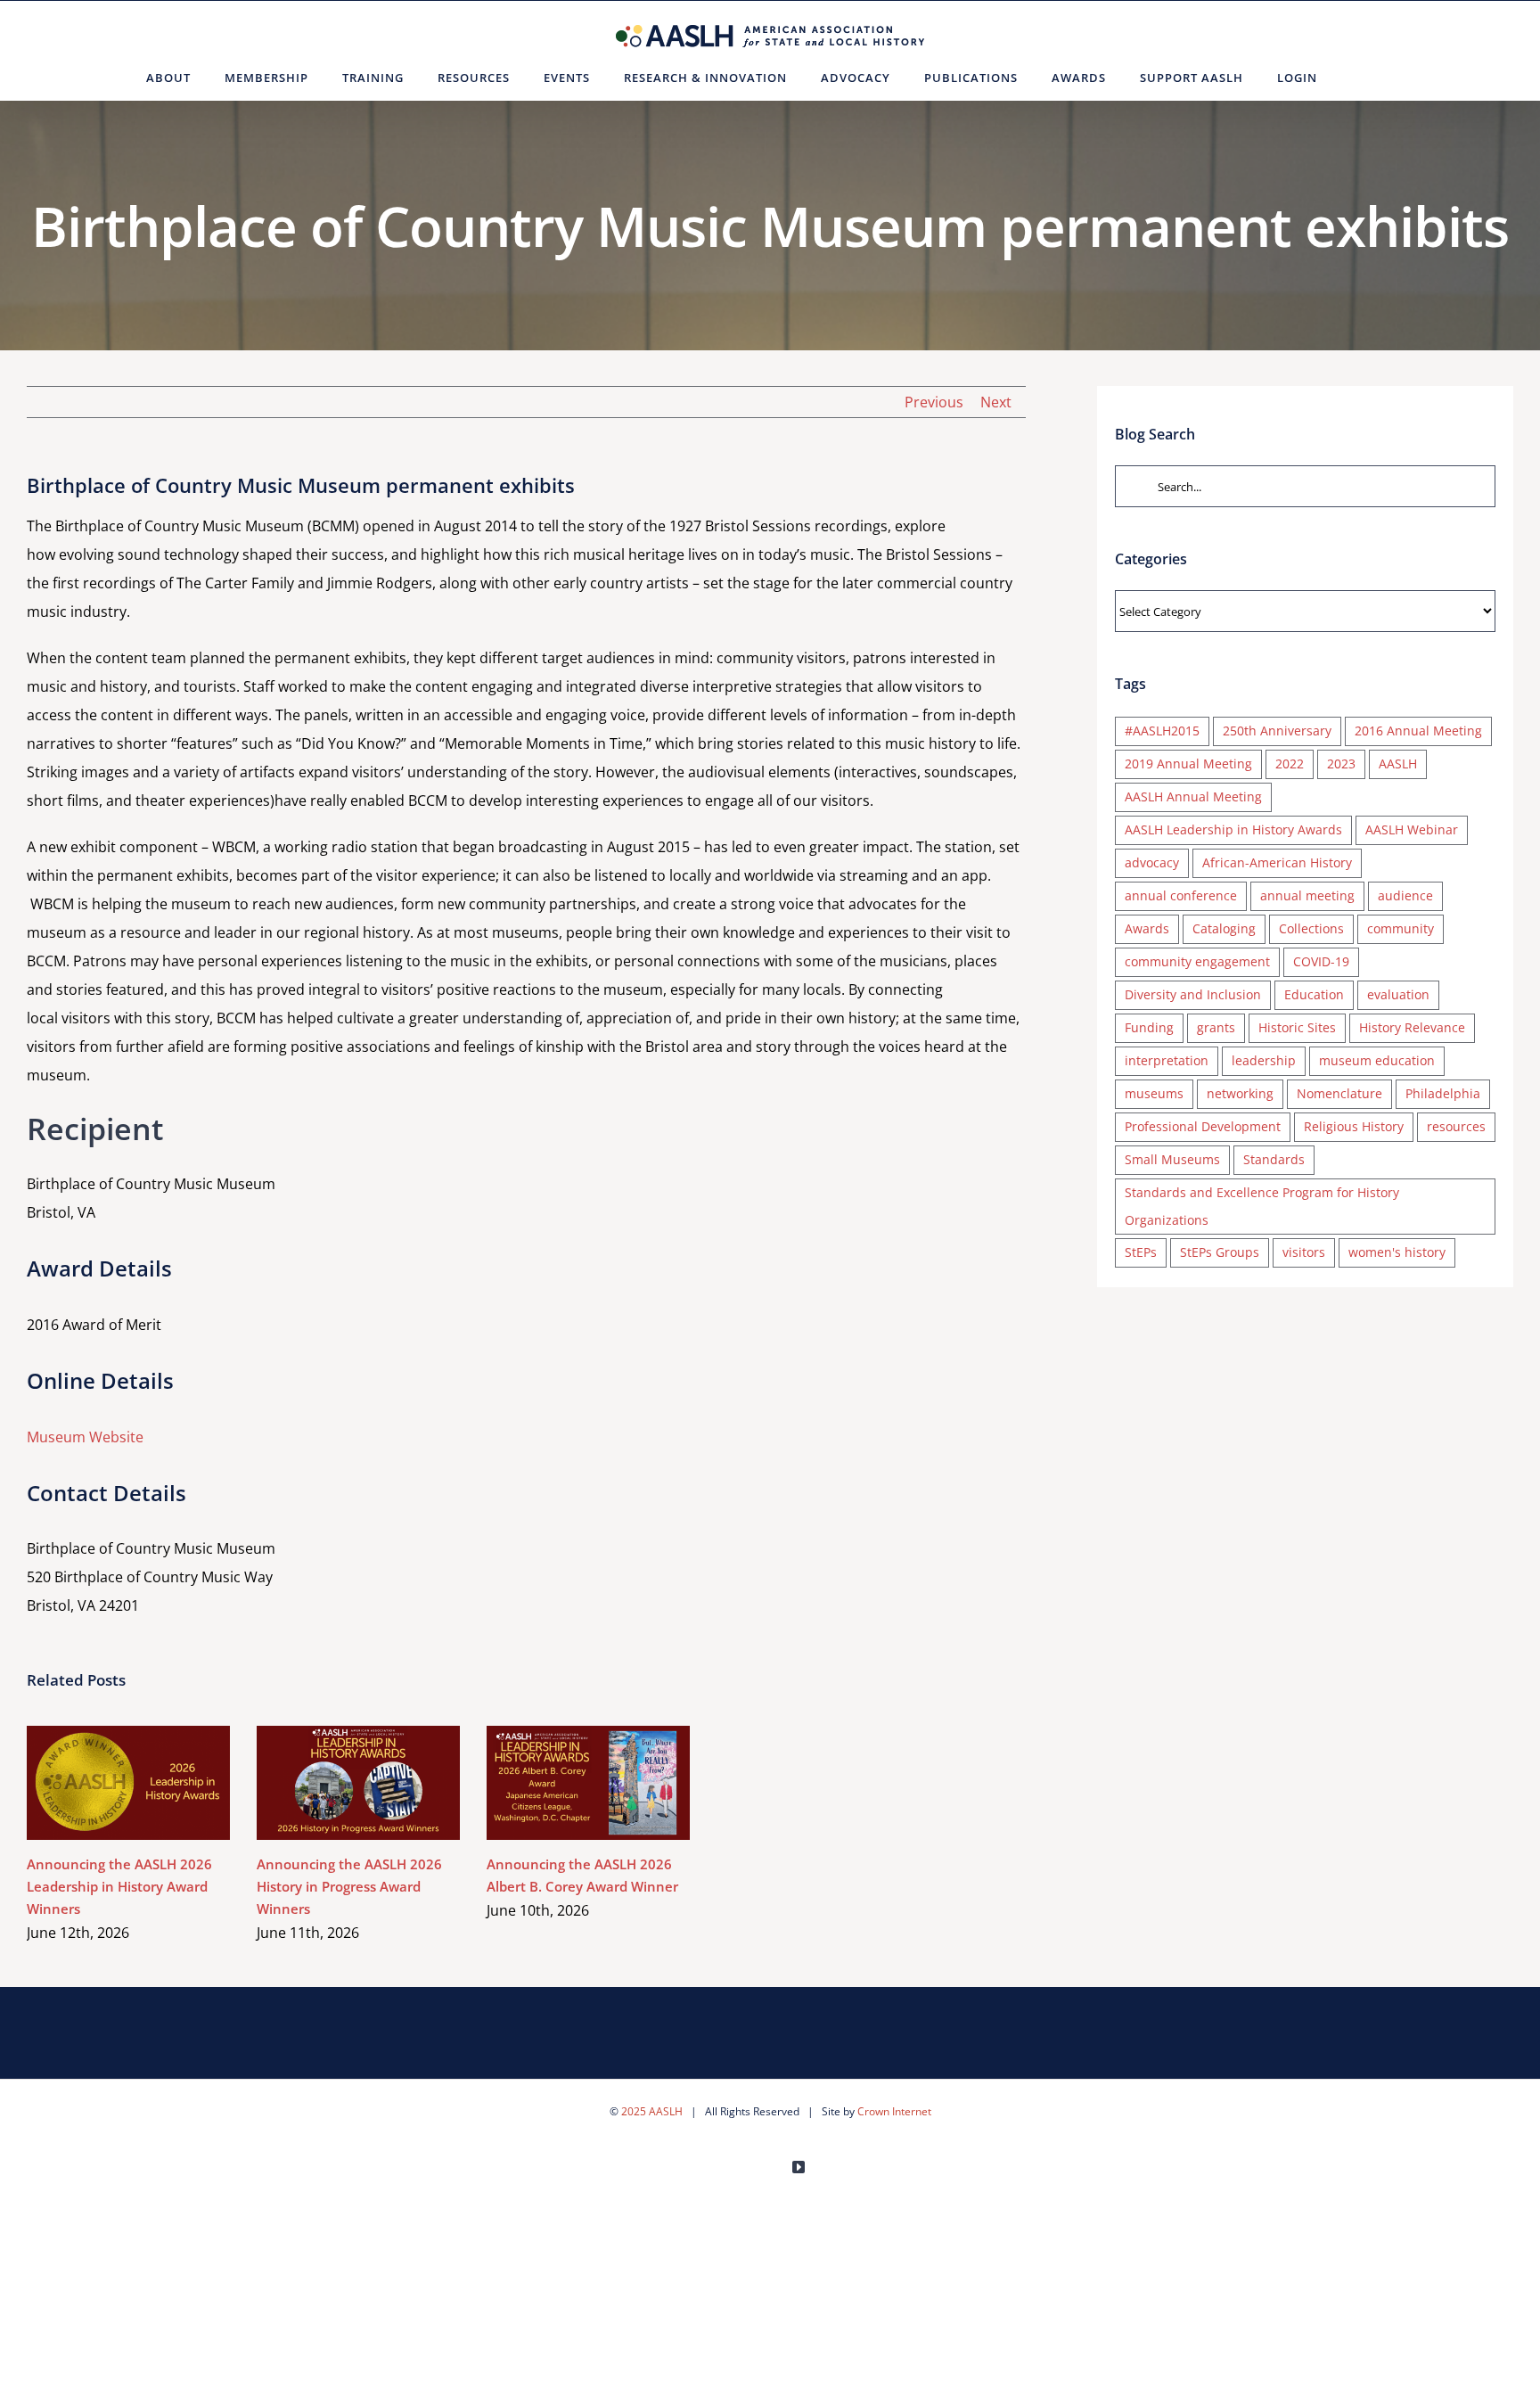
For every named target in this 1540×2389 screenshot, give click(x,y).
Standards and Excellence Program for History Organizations (1262, 1206)
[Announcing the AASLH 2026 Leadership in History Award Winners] (128, 1783)
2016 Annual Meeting (1418, 731)
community (1401, 928)
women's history (1397, 1252)
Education (1314, 994)
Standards (1274, 1159)
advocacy (1152, 862)
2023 (1341, 763)
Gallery (155, 1782)
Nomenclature (1339, 1093)
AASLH (1398, 763)
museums (1154, 1093)
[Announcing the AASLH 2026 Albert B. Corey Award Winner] (588, 1783)
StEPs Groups (1220, 1252)
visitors (1304, 1252)
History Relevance (1412, 1027)
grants (1216, 1027)
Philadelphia (1443, 1093)
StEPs (1141, 1252)
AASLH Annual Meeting (1193, 796)
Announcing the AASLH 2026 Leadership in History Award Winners (103, 1782)
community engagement (1197, 961)
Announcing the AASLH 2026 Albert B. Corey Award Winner (563, 1782)
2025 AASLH (652, 2111)
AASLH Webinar (1412, 829)
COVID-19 (1321, 961)
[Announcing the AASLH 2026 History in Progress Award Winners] (358, 1783)
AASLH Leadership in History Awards (1233, 829)
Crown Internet (894, 2111)
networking (1240, 1093)
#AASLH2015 (1162, 731)
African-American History (1277, 862)
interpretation (1167, 1060)
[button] (1356, 78)
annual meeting (1307, 895)
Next (996, 402)
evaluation (1398, 994)
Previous (934, 402)
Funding (1149, 1027)
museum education (1377, 1060)
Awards (1147, 928)
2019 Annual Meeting (1188, 763)
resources (1456, 1126)
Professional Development (1203, 1126)
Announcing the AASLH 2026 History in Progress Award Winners (333, 1782)
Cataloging (1224, 928)
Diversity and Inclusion (1193, 994)
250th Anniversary (1277, 731)
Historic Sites (1297, 1027)
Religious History (1354, 1126)
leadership (1264, 1060)
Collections (1311, 928)
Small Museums (1172, 1159)
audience (1405, 895)
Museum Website (85, 1437)
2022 (1290, 763)
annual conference (1181, 895)
